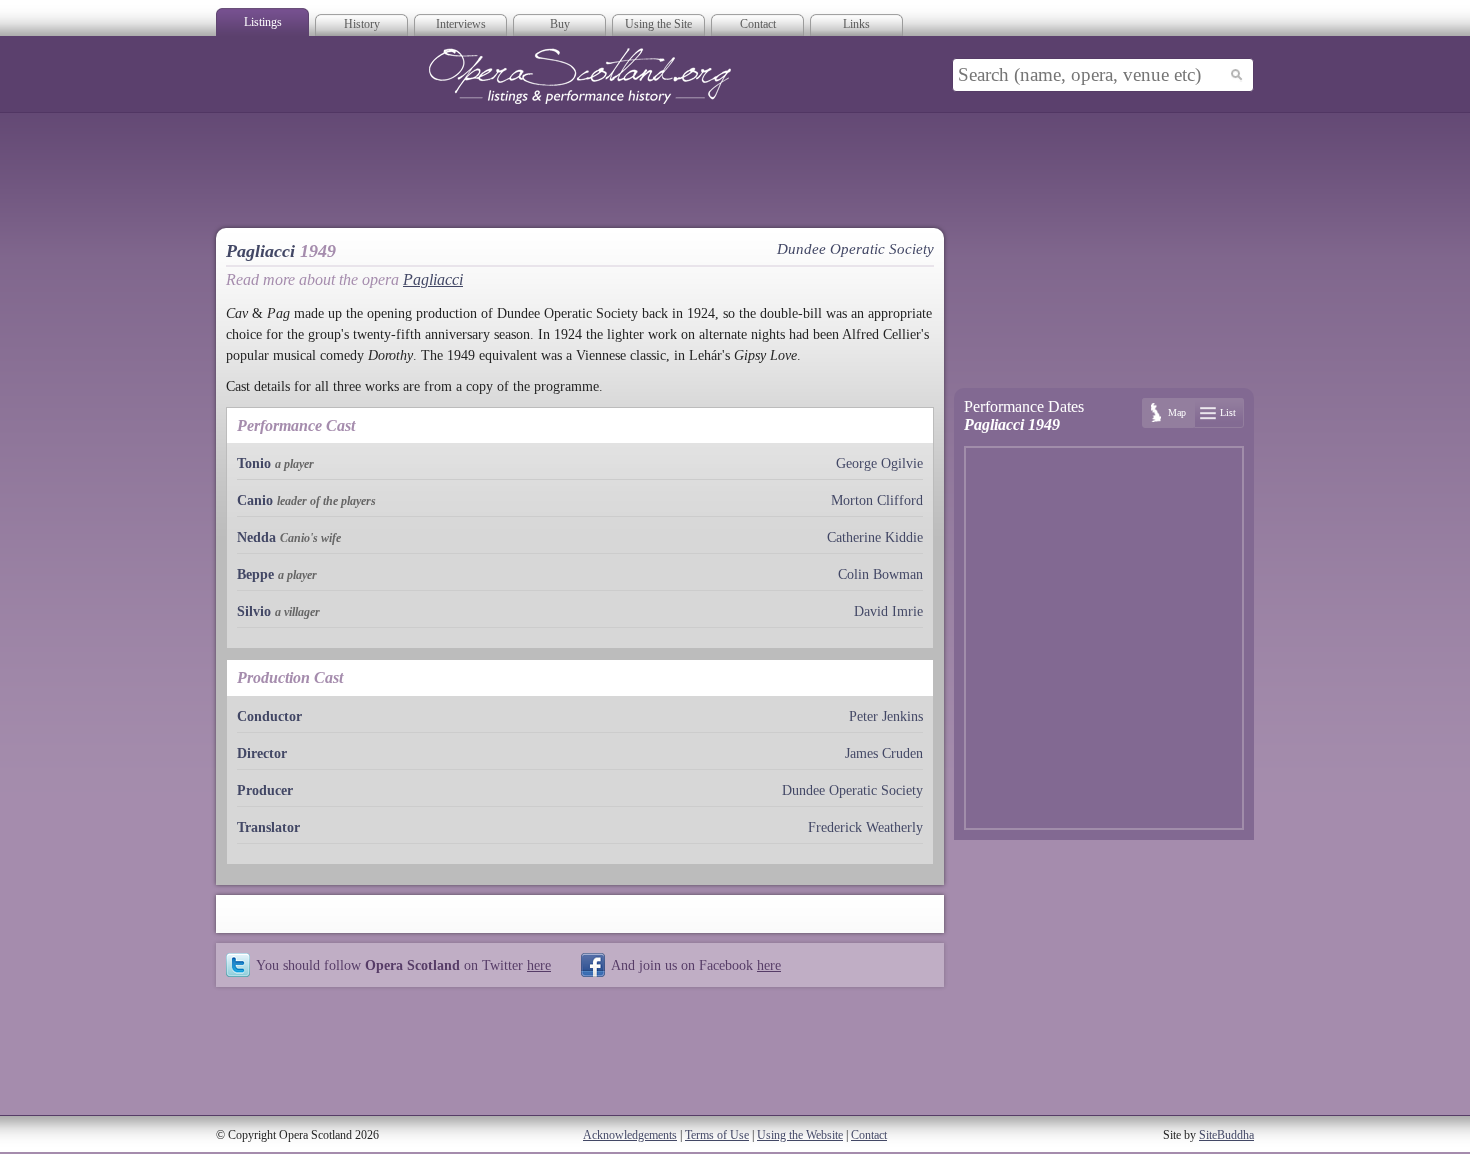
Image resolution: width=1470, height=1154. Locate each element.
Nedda (256, 537)
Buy (560, 24)
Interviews (461, 24)
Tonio (254, 463)
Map (1177, 412)
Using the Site (658, 24)
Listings (263, 22)
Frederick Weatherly (865, 827)
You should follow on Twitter (403, 965)
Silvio (254, 611)
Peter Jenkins (886, 716)
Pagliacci (433, 279)
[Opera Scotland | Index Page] (580, 76)
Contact (758, 24)
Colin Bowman (880, 574)
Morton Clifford (877, 500)
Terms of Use (717, 1135)
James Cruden (884, 753)
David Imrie (888, 611)
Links (856, 24)
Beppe (255, 574)
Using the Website (800, 1135)
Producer (265, 790)
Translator (268, 827)
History (362, 24)
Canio (255, 500)
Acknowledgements (630, 1135)
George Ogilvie (879, 463)
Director (262, 753)
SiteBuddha (1226, 1135)
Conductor (269, 716)
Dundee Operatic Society (852, 790)
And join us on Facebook (696, 965)
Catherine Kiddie (875, 537)
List (1228, 412)
